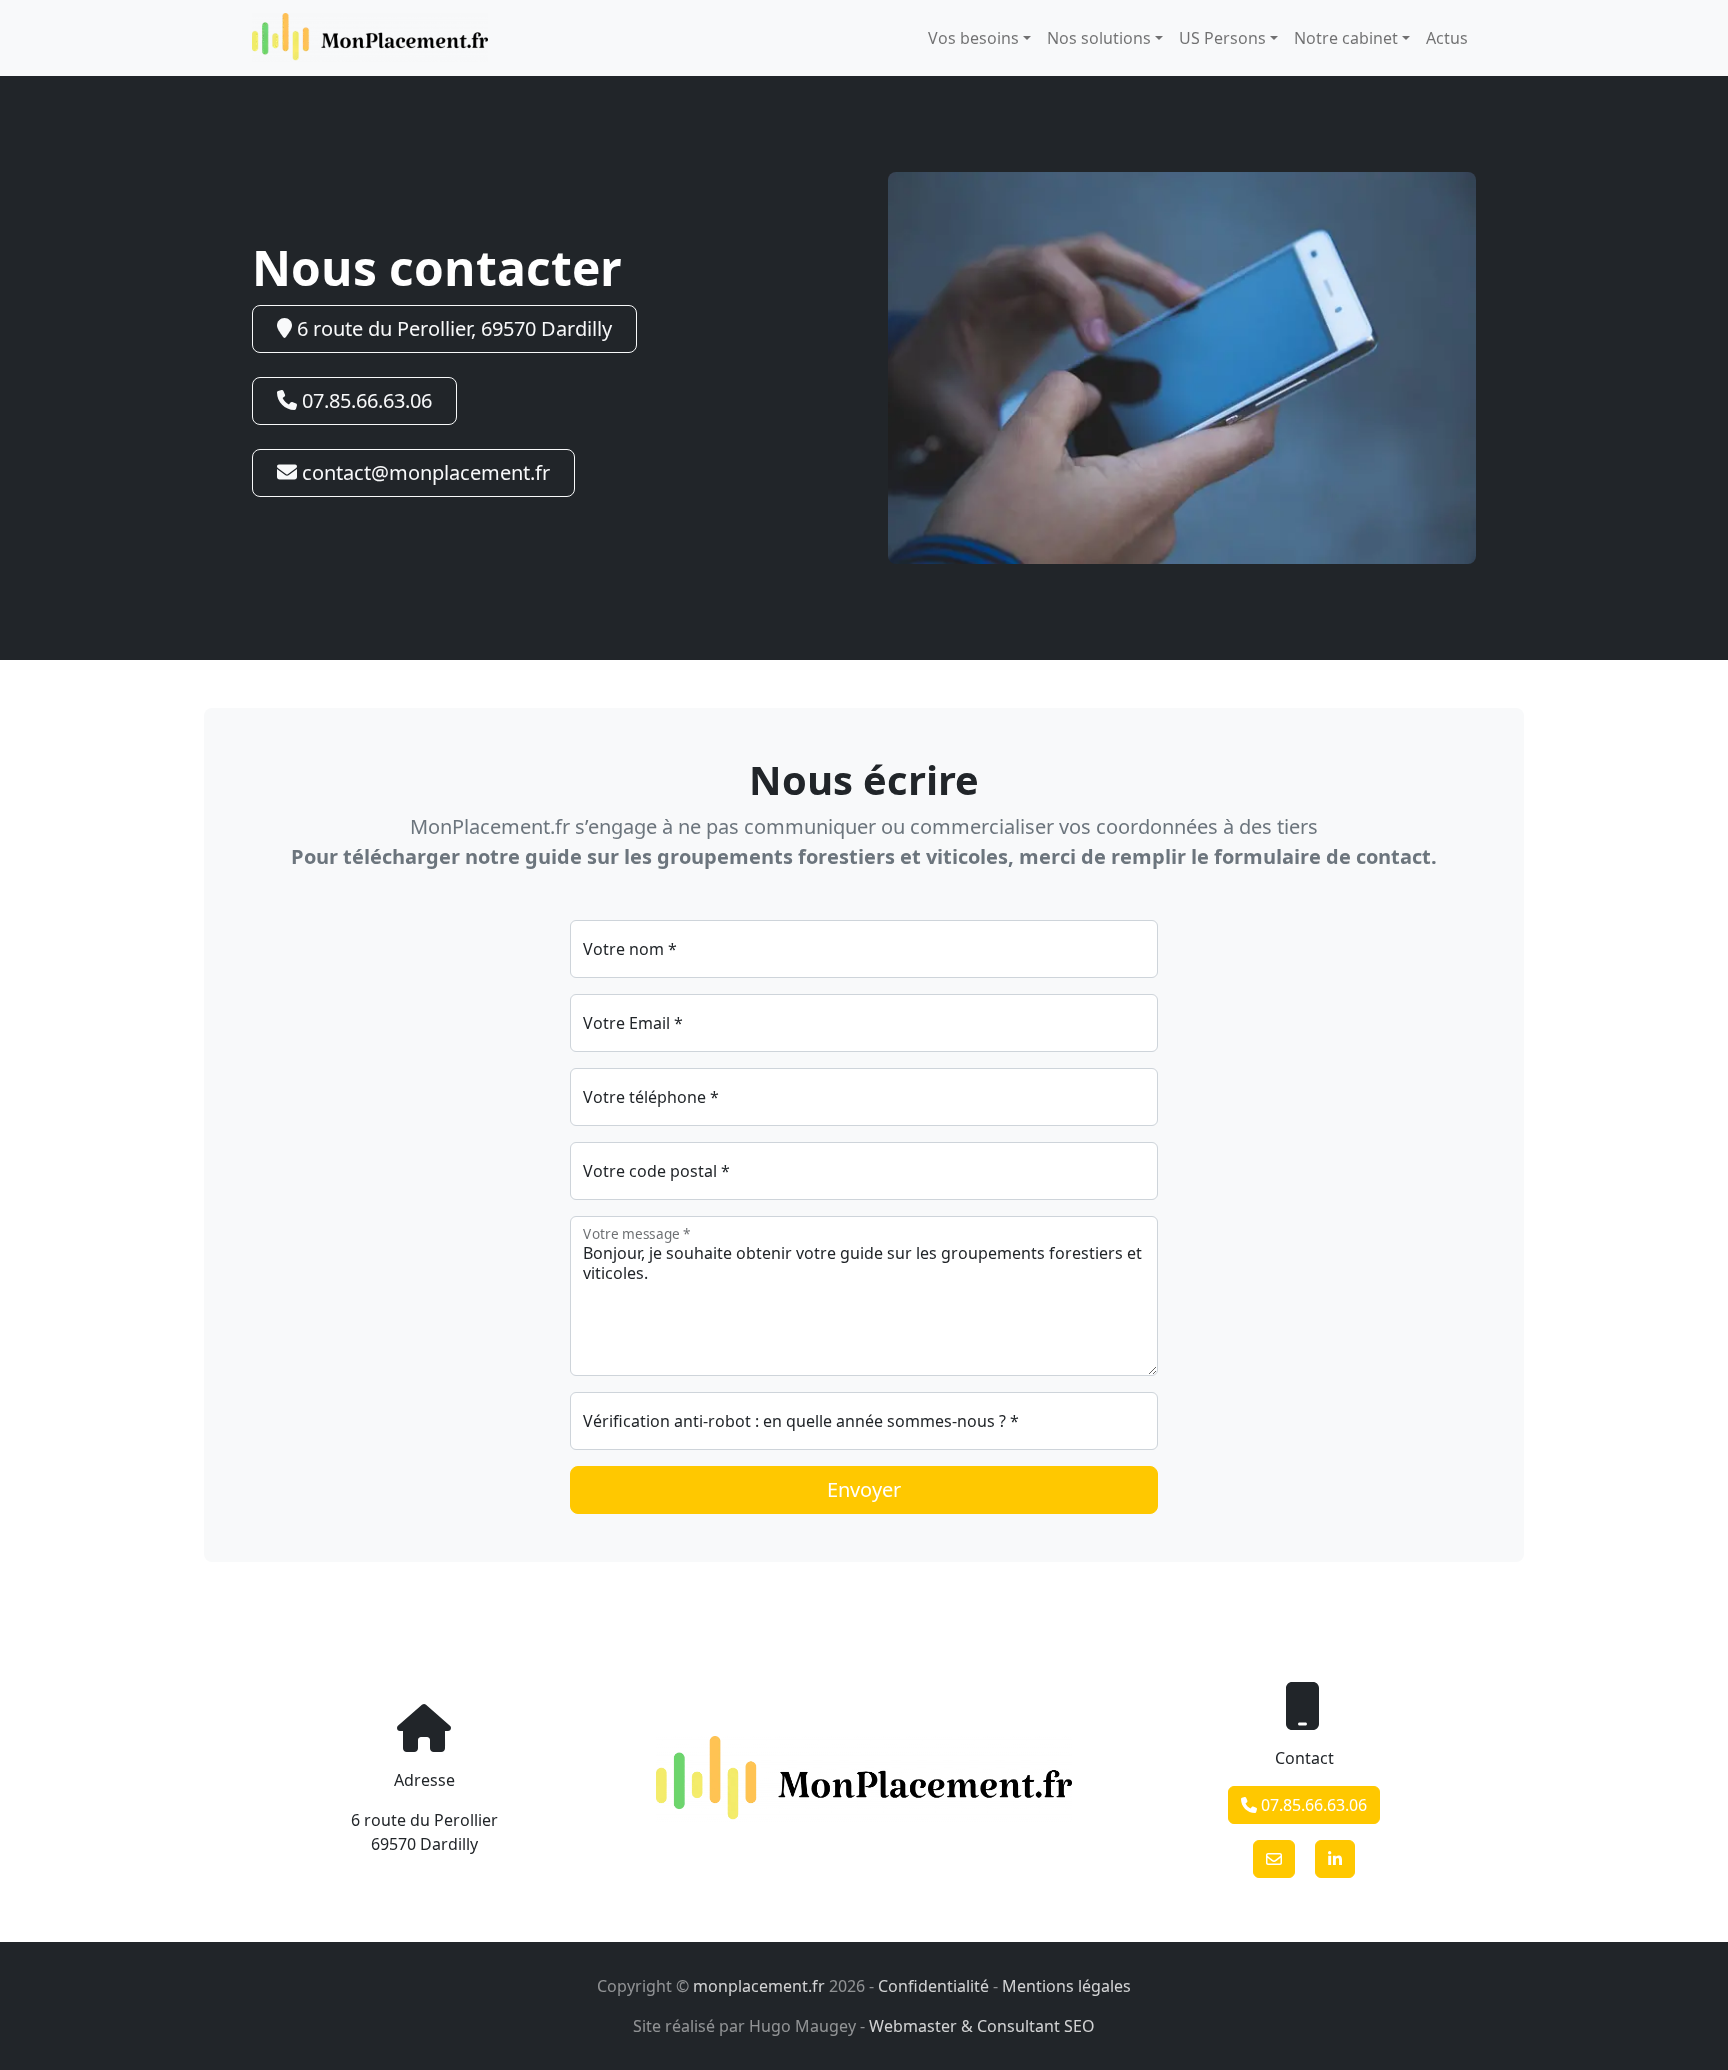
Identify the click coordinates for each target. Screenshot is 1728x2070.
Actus (1447, 38)
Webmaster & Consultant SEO (982, 2026)
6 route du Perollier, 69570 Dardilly (452, 328)
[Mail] (1274, 1859)
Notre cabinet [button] (1346, 38)
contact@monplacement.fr (423, 472)
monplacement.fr (759, 1986)
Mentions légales (1066, 1986)
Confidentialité (933, 1986)
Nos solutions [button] (1099, 38)
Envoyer (864, 1489)
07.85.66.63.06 (364, 400)
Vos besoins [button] (973, 38)
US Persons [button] (1222, 38)
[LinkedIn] (1335, 1859)
